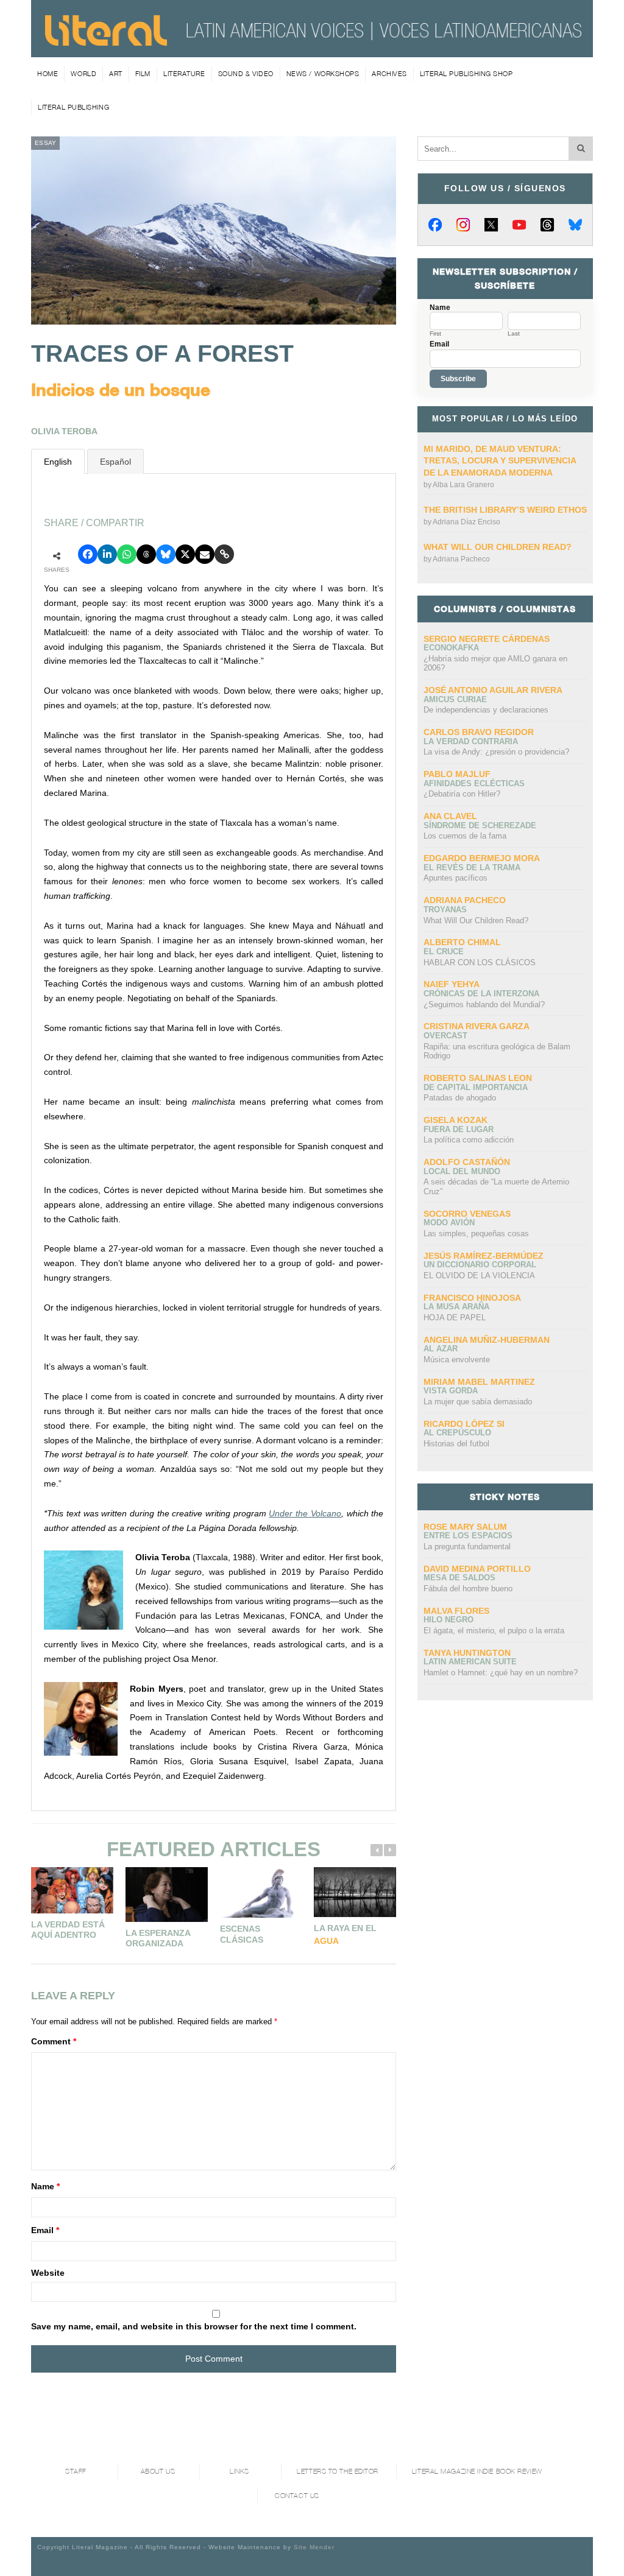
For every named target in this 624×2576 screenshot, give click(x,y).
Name (45, 2186)
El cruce (444, 952)
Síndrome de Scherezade (480, 825)
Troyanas (445, 910)
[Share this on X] (185, 554)
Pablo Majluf (457, 774)
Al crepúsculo (457, 1433)
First (435, 334)
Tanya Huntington (467, 1653)
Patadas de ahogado (460, 1098)
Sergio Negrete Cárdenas (487, 639)
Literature (184, 74)
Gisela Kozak (456, 1120)
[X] (491, 225)
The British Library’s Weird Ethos (505, 510)
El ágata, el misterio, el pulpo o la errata (494, 1631)
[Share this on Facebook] (88, 554)
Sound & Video (246, 74)
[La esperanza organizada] (167, 1895)
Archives (389, 74)
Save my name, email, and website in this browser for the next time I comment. (194, 2326)
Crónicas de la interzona (481, 994)
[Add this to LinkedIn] (107, 554)
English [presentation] (58, 462)
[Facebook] (435, 225)
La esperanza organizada (158, 1938)
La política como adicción (469, 1140)
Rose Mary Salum (465, 1527)
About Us (158, 2472)
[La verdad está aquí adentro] (72, 1890)
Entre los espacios (468, 1536)
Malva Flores (456, 1611)
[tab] (58, 461)
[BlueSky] (575, 225)
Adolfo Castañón (467, 1162)
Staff (76, 2472)
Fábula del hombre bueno (468, 1589)
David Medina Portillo (477, 1569)
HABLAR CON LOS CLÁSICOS (480, 962)
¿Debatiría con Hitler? (462, 794)
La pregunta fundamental (467, 1547)
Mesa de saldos (459, 1578)
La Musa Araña (456, 1307)
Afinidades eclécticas (474, 783)
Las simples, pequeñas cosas (476, 1233)
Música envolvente (457, 1360)
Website (48, 2273)
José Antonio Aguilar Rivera (493, 690)
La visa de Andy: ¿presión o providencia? (496, 752)
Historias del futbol (456, 1444)
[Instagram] (463, 225)
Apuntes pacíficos (456, 878)
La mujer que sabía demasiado (478, 1402)
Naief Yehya (452, 984)
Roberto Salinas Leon (478, 1078)
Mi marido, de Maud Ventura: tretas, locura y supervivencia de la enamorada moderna (500, 461)
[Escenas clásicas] (261, 1892)
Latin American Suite (470, 1662)
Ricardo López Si (464, 1424)
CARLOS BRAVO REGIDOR (479, 732)
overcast (445, 1036)
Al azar (441, 1349)
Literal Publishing (73, 107)
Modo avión (449, 1223)
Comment (54, 2041)
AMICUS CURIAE (455, 699)
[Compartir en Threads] (146, 554)
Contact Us (297, 2496)
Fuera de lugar (459, 1129)
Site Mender (314, 2547)
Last (514, 334)
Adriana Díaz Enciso (466, 522)
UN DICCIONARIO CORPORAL (480, 1265)
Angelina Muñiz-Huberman (487, 1340)
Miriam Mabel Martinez (479, 1382)
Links (239, 2472)
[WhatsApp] (127, 554)
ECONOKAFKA (451, 648)
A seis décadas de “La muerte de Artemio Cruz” (496, 1187)
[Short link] (224, 554)
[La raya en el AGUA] (355, 1892)
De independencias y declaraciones (486, 710)
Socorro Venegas (467, 1214)
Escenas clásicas (242, 1934)
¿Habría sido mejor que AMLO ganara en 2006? (495, 663)
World (83, 74)
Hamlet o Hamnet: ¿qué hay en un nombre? (501, 1673)
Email (45, 2230)
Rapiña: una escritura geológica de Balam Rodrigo (497, 1051)
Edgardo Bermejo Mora (482, 858)
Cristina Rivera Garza (477, 1026)
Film (143, 74)
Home (48, 74)
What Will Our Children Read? (498, 547)
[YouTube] (519, 225)
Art (116, 74)
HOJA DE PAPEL (455, 1318)
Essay (45, 143)
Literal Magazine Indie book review (477, 2472)
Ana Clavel (450, 816)
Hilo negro (448, 1620)
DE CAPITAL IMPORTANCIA (476, 1087)
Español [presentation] (115, 462)
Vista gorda (451, 1391)
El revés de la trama (472, 867)
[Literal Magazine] (106, 41)
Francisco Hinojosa (472, 1298)
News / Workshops (323, 74)
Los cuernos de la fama (465, 836)
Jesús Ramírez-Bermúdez (484, 1256)
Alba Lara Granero (463, 485)
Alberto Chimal (462, 942)
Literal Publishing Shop (466, 74)
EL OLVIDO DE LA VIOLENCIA (479, 1276)
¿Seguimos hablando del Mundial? (484, 1005)
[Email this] (205, 554)
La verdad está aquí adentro (68, 1930)
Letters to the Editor (338, 2472)
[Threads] (547, 225)
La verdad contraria (471, 741)
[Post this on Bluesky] (166, 554)
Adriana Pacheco (461, 559)
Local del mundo (462, 1171)
